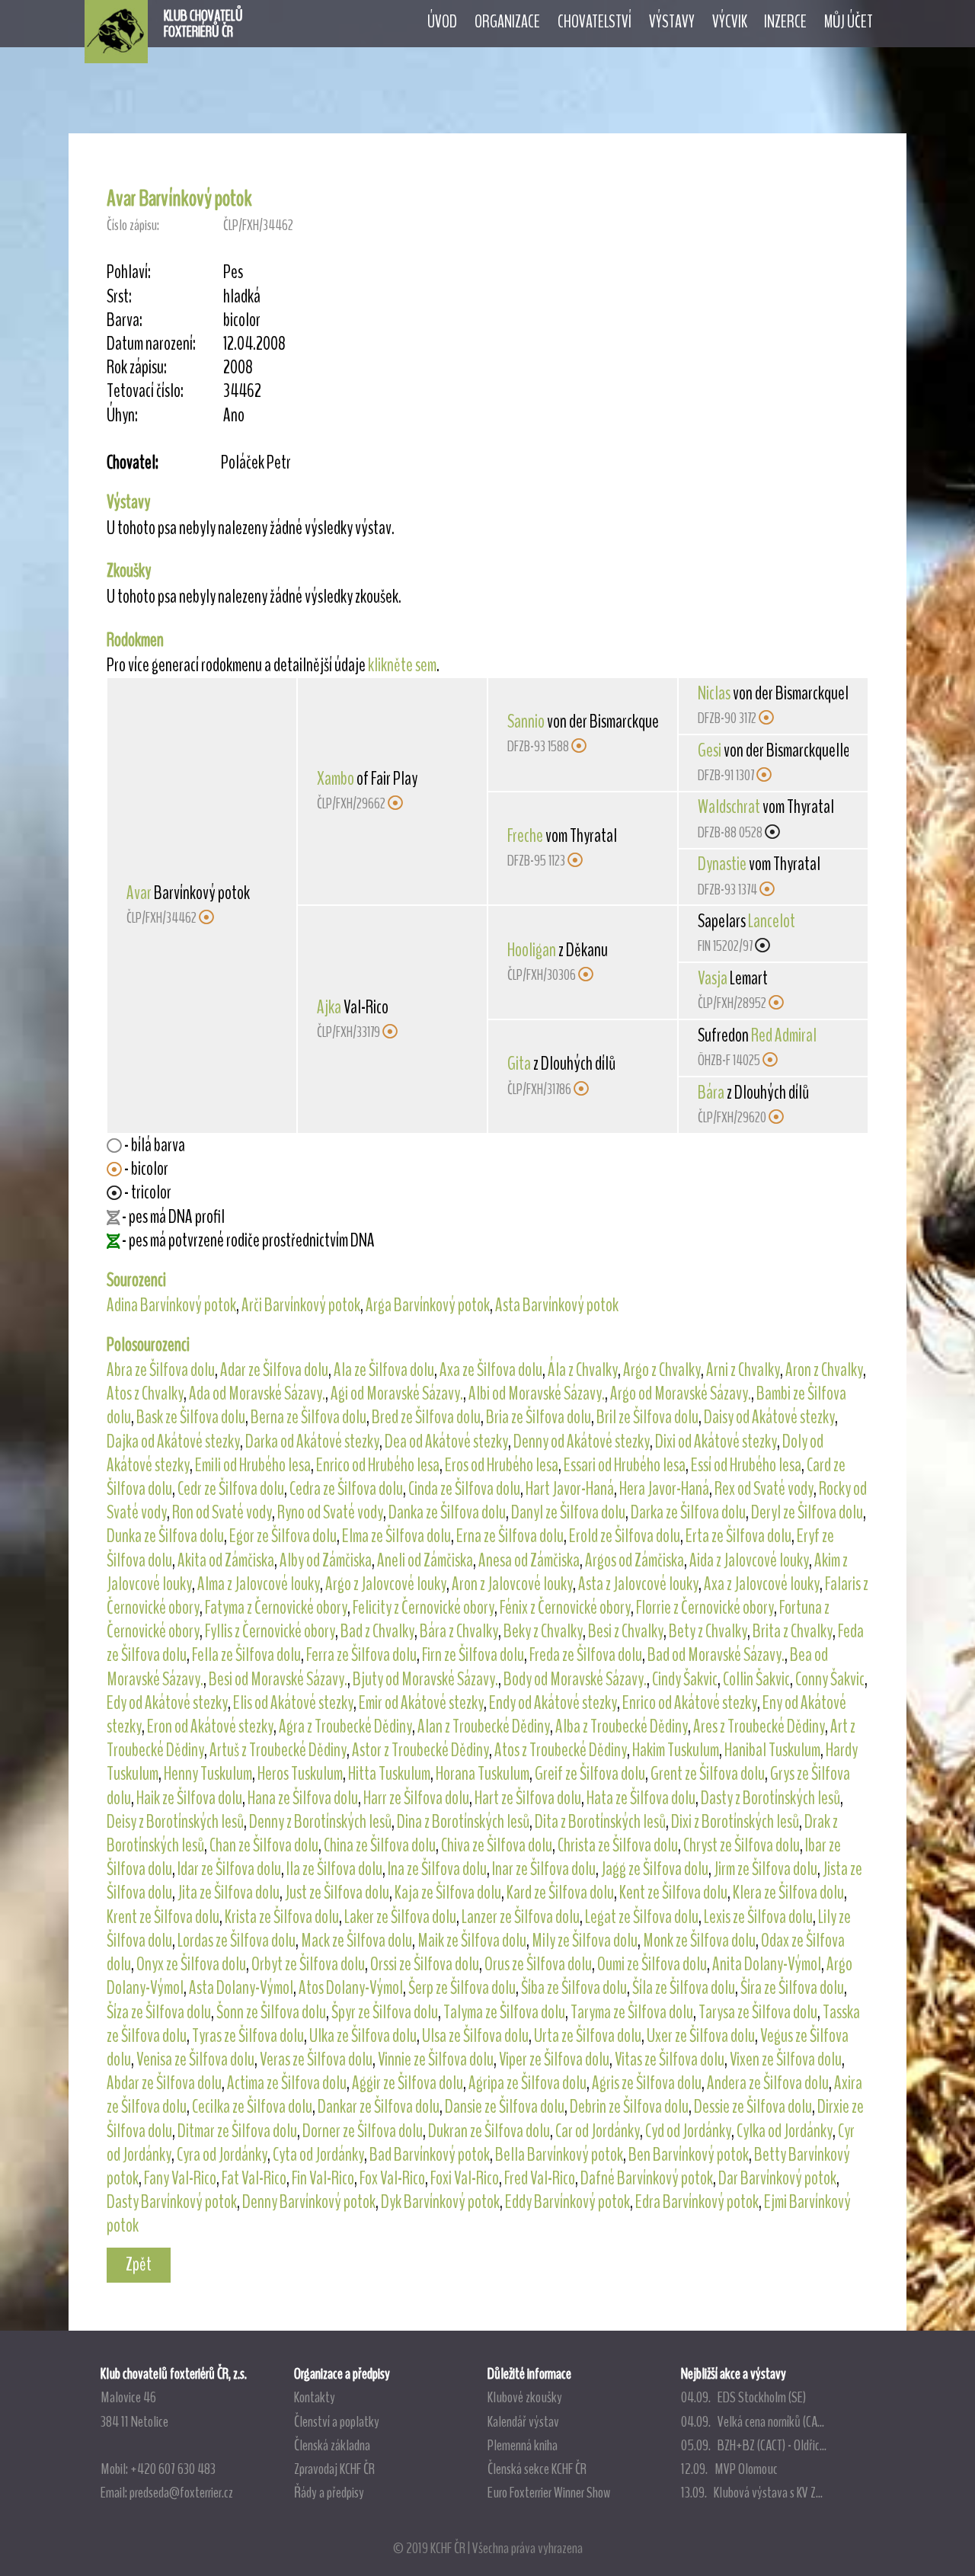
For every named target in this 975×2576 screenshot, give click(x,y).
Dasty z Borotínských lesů (770, 1798)
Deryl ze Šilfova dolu (807, 1512)
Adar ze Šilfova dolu (274, 1370)
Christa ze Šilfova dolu (618, 1845)
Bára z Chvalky (459, 1631)
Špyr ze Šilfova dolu (385, 2012)
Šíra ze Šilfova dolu (792, 1988)
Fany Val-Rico (180, 2178)
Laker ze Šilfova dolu (400, 1917)
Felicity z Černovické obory (424, 1608)
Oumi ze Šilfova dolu (652, 1964)
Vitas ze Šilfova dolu (670, 2059)
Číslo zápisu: (133, 225)
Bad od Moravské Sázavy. (716, 1655)
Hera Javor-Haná (664, 1489)
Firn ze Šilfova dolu (473, 1655)
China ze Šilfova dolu (380, 1845)
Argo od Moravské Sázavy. (681, 1394)
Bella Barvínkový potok (559, 2155)
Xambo (336, 779)
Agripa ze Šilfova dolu (527, 2083)
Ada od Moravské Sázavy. (257, 1394)
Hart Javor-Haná (570, 1489)
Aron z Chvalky (824, 1370)
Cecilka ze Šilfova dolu (252, 2107)
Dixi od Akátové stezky (716, 1442)
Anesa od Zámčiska (529, 1560)
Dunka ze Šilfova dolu (165, 1536)
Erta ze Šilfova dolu (738, 1536)
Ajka (329, 1007)
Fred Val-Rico (540, 2178)
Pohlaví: (129, 272)
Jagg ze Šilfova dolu (655, 1869)
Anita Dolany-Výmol (767, 1964)
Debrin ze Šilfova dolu (629, 2107)
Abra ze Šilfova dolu (161, 1370)
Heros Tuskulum (300, 1774)
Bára (711, 1093)
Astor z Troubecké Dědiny (420, 1750)
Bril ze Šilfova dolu (647, 1417)
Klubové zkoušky (525, 2397)
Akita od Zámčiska (226, 1560)
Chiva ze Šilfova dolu (497, 1845)
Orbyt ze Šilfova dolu (308, 1964)
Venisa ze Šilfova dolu (195, 2059)
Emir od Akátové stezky (421, 1703)
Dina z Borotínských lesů (463, 1822)
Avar (139, 893)
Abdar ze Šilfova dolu (164, 2083)
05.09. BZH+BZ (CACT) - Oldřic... (754, 2445)
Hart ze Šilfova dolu (528, 1798)
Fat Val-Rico (254, 2178)
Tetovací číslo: (145, 391)
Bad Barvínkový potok (430, 2155)
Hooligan (532, 950)
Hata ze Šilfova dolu (641, 1798)
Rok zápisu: (137, 368)
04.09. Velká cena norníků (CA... (753, 2421)
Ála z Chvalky (583, 1370)
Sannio (526, 722)
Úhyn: (122, 416)
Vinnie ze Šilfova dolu (436, 2059)
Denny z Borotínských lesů (320, 1822)
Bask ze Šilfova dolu (191, 1417)
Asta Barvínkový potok (557, 1305)
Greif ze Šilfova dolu (590, 1774)
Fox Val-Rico (392, 2178)
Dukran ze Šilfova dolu (489, 2131)
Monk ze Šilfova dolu (699, 1941)
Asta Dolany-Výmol (241, 1988)
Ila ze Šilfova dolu (334, 1869)
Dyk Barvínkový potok (440, 2202)
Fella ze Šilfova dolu (246, 1655)
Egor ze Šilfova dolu (283, 1536)
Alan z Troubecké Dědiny (484, 1726)
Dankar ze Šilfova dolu (379, 2107)
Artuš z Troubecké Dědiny (278, 1750)
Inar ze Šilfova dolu (544, 1869)
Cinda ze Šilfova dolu (464, 1489)
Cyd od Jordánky (688, 2131)
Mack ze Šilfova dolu (356, 1941)
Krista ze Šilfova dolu (282, 1917)
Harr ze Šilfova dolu (416, 1798)
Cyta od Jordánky (318, 2155)
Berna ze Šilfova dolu (308, 1417)
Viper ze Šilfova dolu (554, 2059)
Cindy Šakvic (685, 1679)
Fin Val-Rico (323, 2178)
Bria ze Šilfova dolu (539, 1417)
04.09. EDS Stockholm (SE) (743, 2397)
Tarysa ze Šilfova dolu (758, 2012)
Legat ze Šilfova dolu (642, 1917)
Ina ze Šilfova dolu (437, 1869)
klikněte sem (402, 665)
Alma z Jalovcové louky (259, 1584)
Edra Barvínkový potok (697, 2202)
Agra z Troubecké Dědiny (345, 1726)
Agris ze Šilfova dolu (647, 2083)
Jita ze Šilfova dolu (229, 1893)
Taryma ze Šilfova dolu (632, 2012)
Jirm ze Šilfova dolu (766, 1869)
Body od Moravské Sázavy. (575, 1679)
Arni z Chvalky (743, 1370)
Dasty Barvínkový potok (172, 2202)
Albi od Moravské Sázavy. (537, 1394)
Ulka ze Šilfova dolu (363, 2036)
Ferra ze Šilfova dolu (361, 1655)
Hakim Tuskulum (676, 1750)
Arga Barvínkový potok (428, 1305)
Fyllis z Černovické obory (270, 1631)
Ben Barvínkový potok (689, 2155)
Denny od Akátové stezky (582, 1442)
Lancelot (772, 921)
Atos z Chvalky (145, 1394)
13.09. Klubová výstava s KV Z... (752, 2492)
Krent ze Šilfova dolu (163, 1917)
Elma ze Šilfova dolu (396, 1536)
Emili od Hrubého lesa (253, 1465)
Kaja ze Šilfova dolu (448, 1893)
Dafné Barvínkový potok (647, 2178)
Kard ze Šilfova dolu (560, 1893)
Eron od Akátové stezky (210, 1726)
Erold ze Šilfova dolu (625, 1536)
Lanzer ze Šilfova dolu (521, 1917)
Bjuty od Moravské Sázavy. (425, 1679)
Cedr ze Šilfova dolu (231, 1489)
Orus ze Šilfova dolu (538, 1964)
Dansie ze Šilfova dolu (505, 2107)
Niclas (714, 693)
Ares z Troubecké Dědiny (759, 1726)
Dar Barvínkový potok (777, 2178)
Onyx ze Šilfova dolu (191, 1964)
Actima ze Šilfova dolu (287, 2083)
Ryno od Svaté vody (330, 1512)
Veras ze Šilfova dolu (316, 2059)
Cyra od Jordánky (222, 2155)
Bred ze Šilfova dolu (426, 1417)
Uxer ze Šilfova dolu (701, 2036)
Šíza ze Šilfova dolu (159, 2012)
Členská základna (332, 2445)
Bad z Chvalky (377, 1631)
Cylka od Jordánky (785, 2131)
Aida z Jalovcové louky (749, 1560)
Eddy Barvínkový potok (567, 2202)
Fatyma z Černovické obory (276, 1608)
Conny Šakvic (830, 1679)
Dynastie (722, 864)
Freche (525, 836)
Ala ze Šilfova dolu (384, 1370)
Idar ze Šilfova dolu (229, 1869)
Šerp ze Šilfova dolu (462, 1988)
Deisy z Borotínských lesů (175, 1822)
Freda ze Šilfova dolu (586, 1655)
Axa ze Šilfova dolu (491, 1370)
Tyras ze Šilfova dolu (248, 2036)
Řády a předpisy (329, 2492)
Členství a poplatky (337, 2421)
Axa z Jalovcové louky (762, 1584)
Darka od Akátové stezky (312, 1442)
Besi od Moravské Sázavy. (278, 1679)
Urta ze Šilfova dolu (588, 2036)
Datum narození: (151, 344)
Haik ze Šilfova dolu (189, 1798)
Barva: (125, 320)
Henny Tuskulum (208, 1774)
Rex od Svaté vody (764, 1489)
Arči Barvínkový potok (301, 1305)
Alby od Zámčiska (326, 1560)
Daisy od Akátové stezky (769, 1417)
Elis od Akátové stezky (293, 1703)
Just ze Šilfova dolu (337, 1893)
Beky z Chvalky (543, 1631)
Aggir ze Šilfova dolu (408, 2083)
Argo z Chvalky (662, 1370)
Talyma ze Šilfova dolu (504, 2012)
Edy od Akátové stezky (167, 1703)
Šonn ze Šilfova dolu (271, 2012)
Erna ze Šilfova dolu (510, 1536)
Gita (519, 1064)
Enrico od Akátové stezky (690, 1703)
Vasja (713, 978)
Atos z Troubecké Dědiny (561, 1750)
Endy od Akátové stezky (553, 1703)
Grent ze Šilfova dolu (708, 1774)
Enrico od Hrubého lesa (378, 1465)
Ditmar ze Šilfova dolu (237, 2131)
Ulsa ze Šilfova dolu (475, 2036)
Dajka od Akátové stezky (173, 1442)
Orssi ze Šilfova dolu (425, 1964)
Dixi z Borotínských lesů (735, 1822)
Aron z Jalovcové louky (512, 1584)
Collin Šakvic (756, 1679)
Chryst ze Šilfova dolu (742, 1845)
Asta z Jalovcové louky (638, 1584)
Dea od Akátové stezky (446, 1442)
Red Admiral (784, 1035)
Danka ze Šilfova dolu (447, 1512)
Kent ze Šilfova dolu (673, 1893)
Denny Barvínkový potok (309, 2202)
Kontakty (315, 2397)
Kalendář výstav (523, 2421)
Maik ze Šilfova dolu (472, 1941)
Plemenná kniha (523, 2445)
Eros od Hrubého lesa (502, 1465)
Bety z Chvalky (708, 1631)
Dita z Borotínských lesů (600, 1822)
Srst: (119, 297)
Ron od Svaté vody (222, 1512)
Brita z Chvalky (793, 1631)
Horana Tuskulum (483, 1774)
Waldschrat (729, 807)
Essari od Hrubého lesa (625, 1465)
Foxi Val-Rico (465, 2178)
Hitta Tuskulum (389, 1774)
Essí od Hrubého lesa (746, 1465)
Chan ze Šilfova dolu (264, 1845)
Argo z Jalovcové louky (386, 1584)
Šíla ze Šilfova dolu (684, 1988)
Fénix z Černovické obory (565, 1608)
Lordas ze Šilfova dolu (237, 1941)
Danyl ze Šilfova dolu (568, 1512)
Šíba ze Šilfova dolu (574, 1988)
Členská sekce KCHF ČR (537, 2469)
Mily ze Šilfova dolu (585, 1941)
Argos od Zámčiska (635, 1560)
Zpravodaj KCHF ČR (334, 2469)
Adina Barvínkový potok (171, 1305)
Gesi (710, 750)
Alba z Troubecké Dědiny (622, 1726)
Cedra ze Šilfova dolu (346, 1489)
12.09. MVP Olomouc (729, 2469)
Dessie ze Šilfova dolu (753, 2107)
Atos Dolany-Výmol (351, 1988)
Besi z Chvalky (626, 1631)
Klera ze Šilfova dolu (788, 1893)
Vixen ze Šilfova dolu (786, 2059)
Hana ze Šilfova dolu (303, 1798)
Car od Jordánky (598, 2131)
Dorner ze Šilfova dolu (363, 2131)
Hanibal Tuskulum (772, 1750)
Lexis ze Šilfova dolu (758, 1917)
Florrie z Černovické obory (705, 1608)
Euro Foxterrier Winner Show (549, 2492)
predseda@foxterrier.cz (181, 2492)
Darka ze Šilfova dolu (688, 1512)
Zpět (139, 2264)
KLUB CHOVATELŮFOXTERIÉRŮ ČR (203, 24)
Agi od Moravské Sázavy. (397, 1394)
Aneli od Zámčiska (425, 1560)
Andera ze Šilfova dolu (768, 2083)
